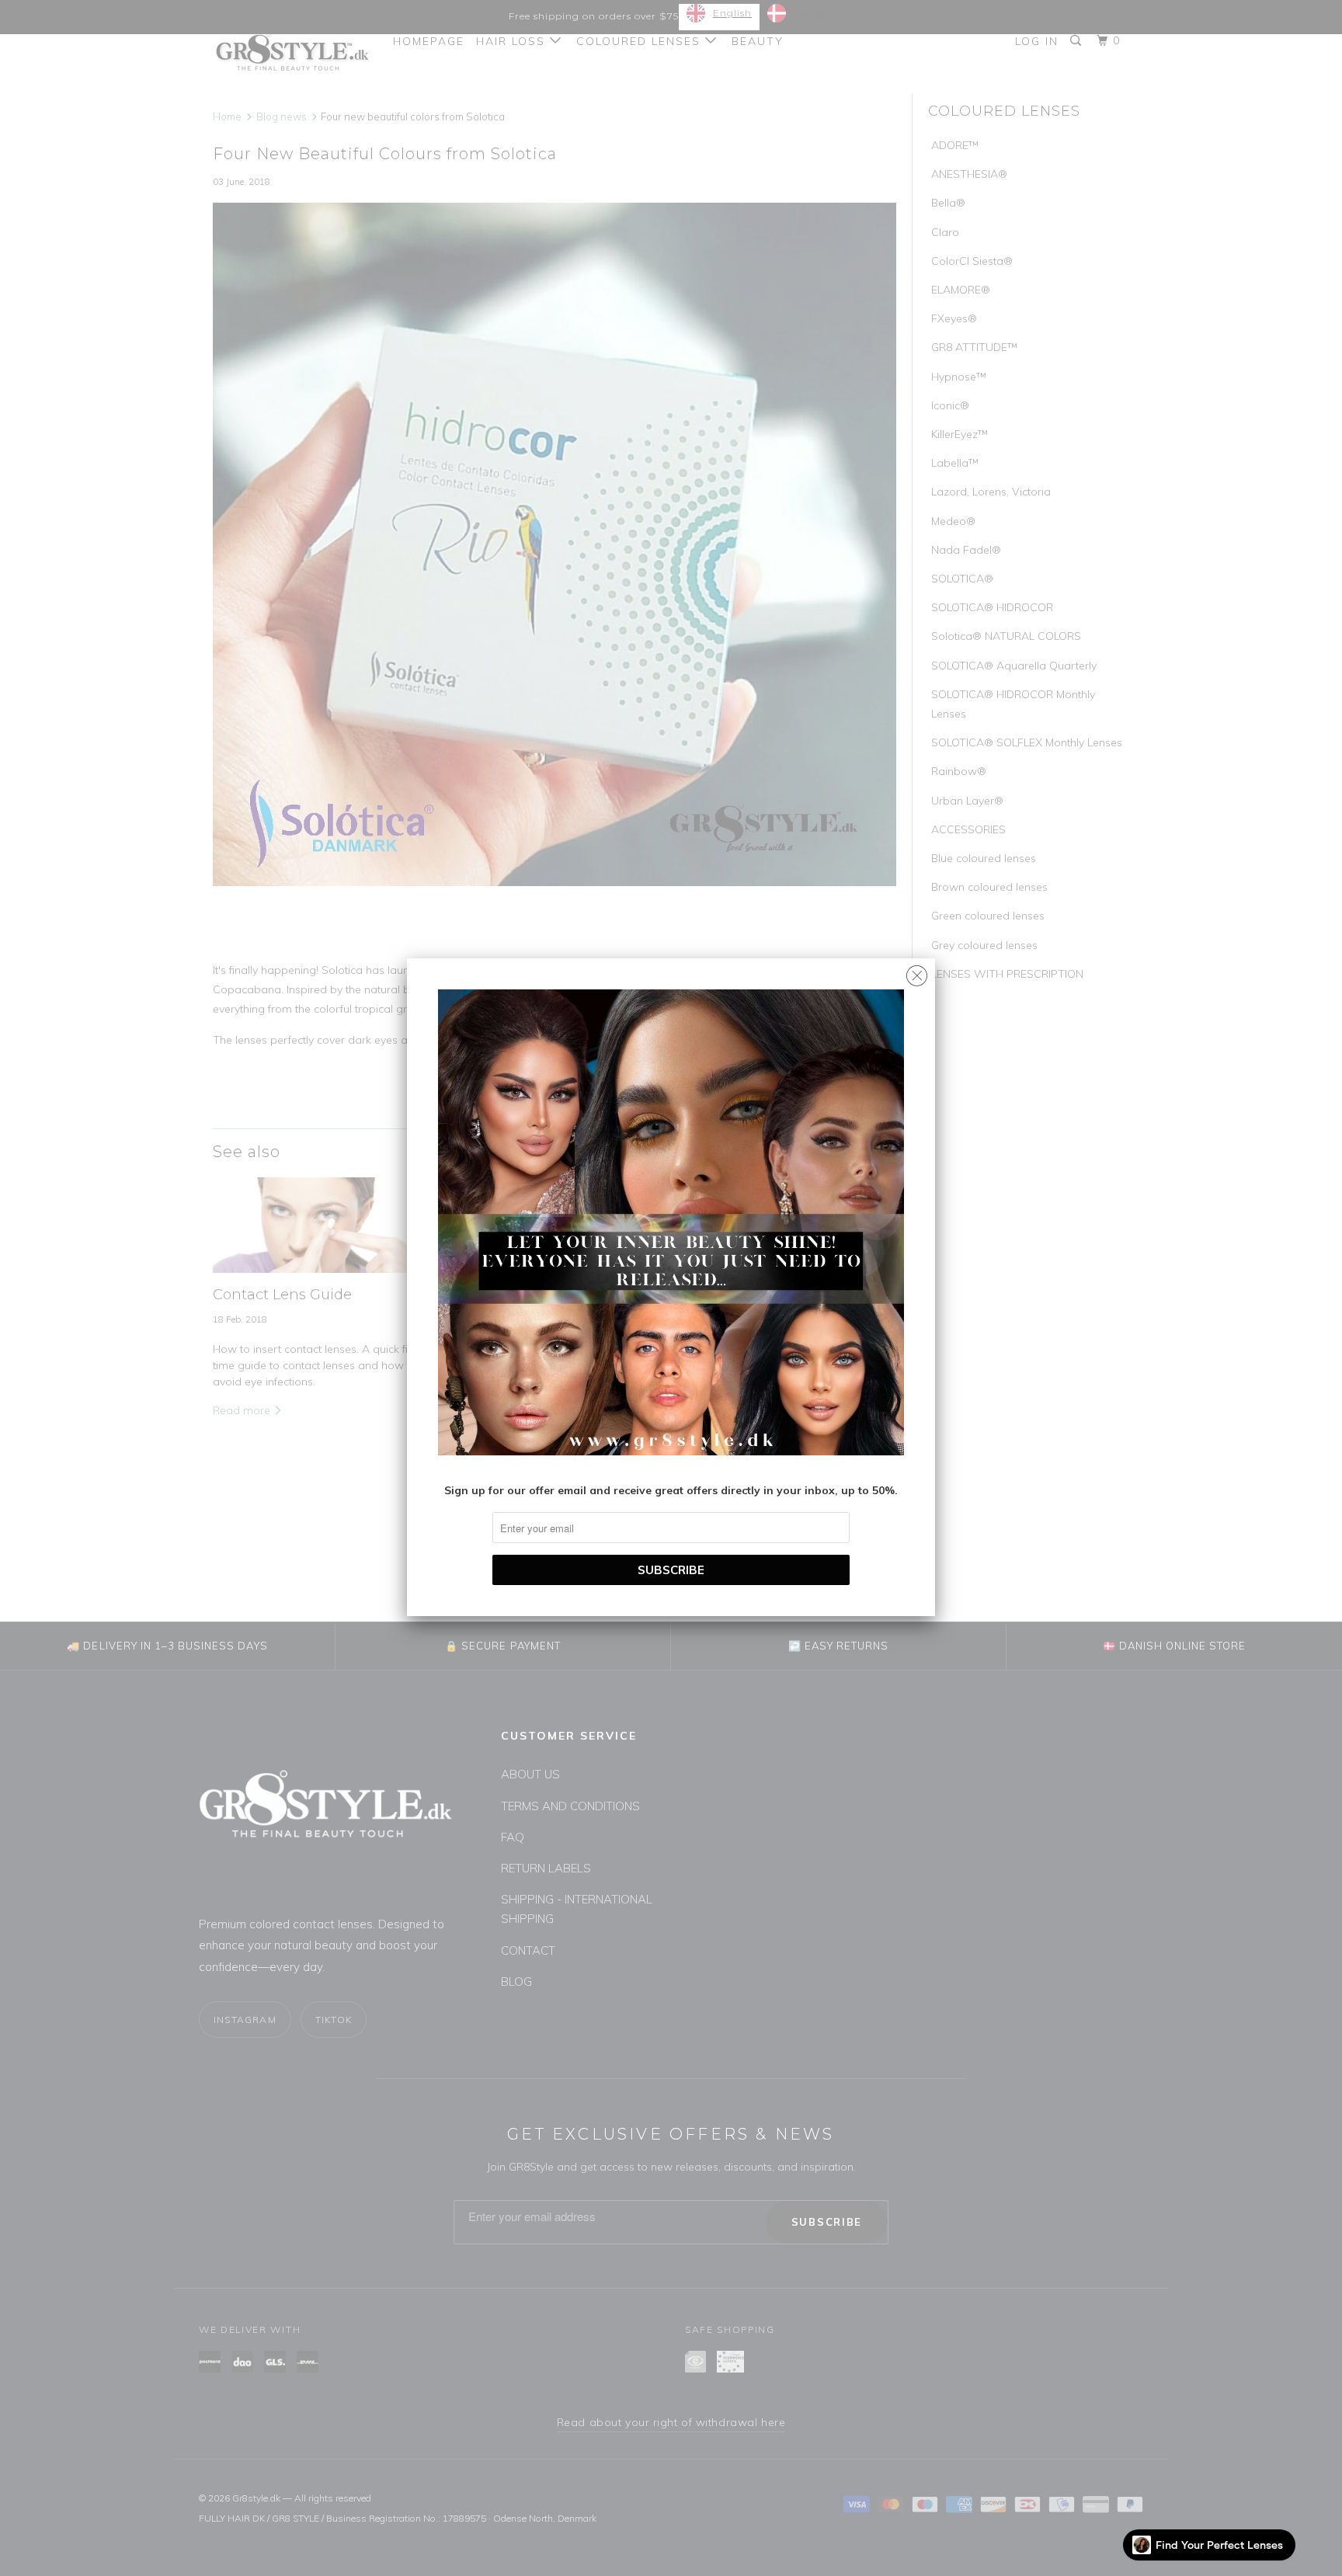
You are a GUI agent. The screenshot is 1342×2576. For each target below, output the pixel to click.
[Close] (917, 972)
